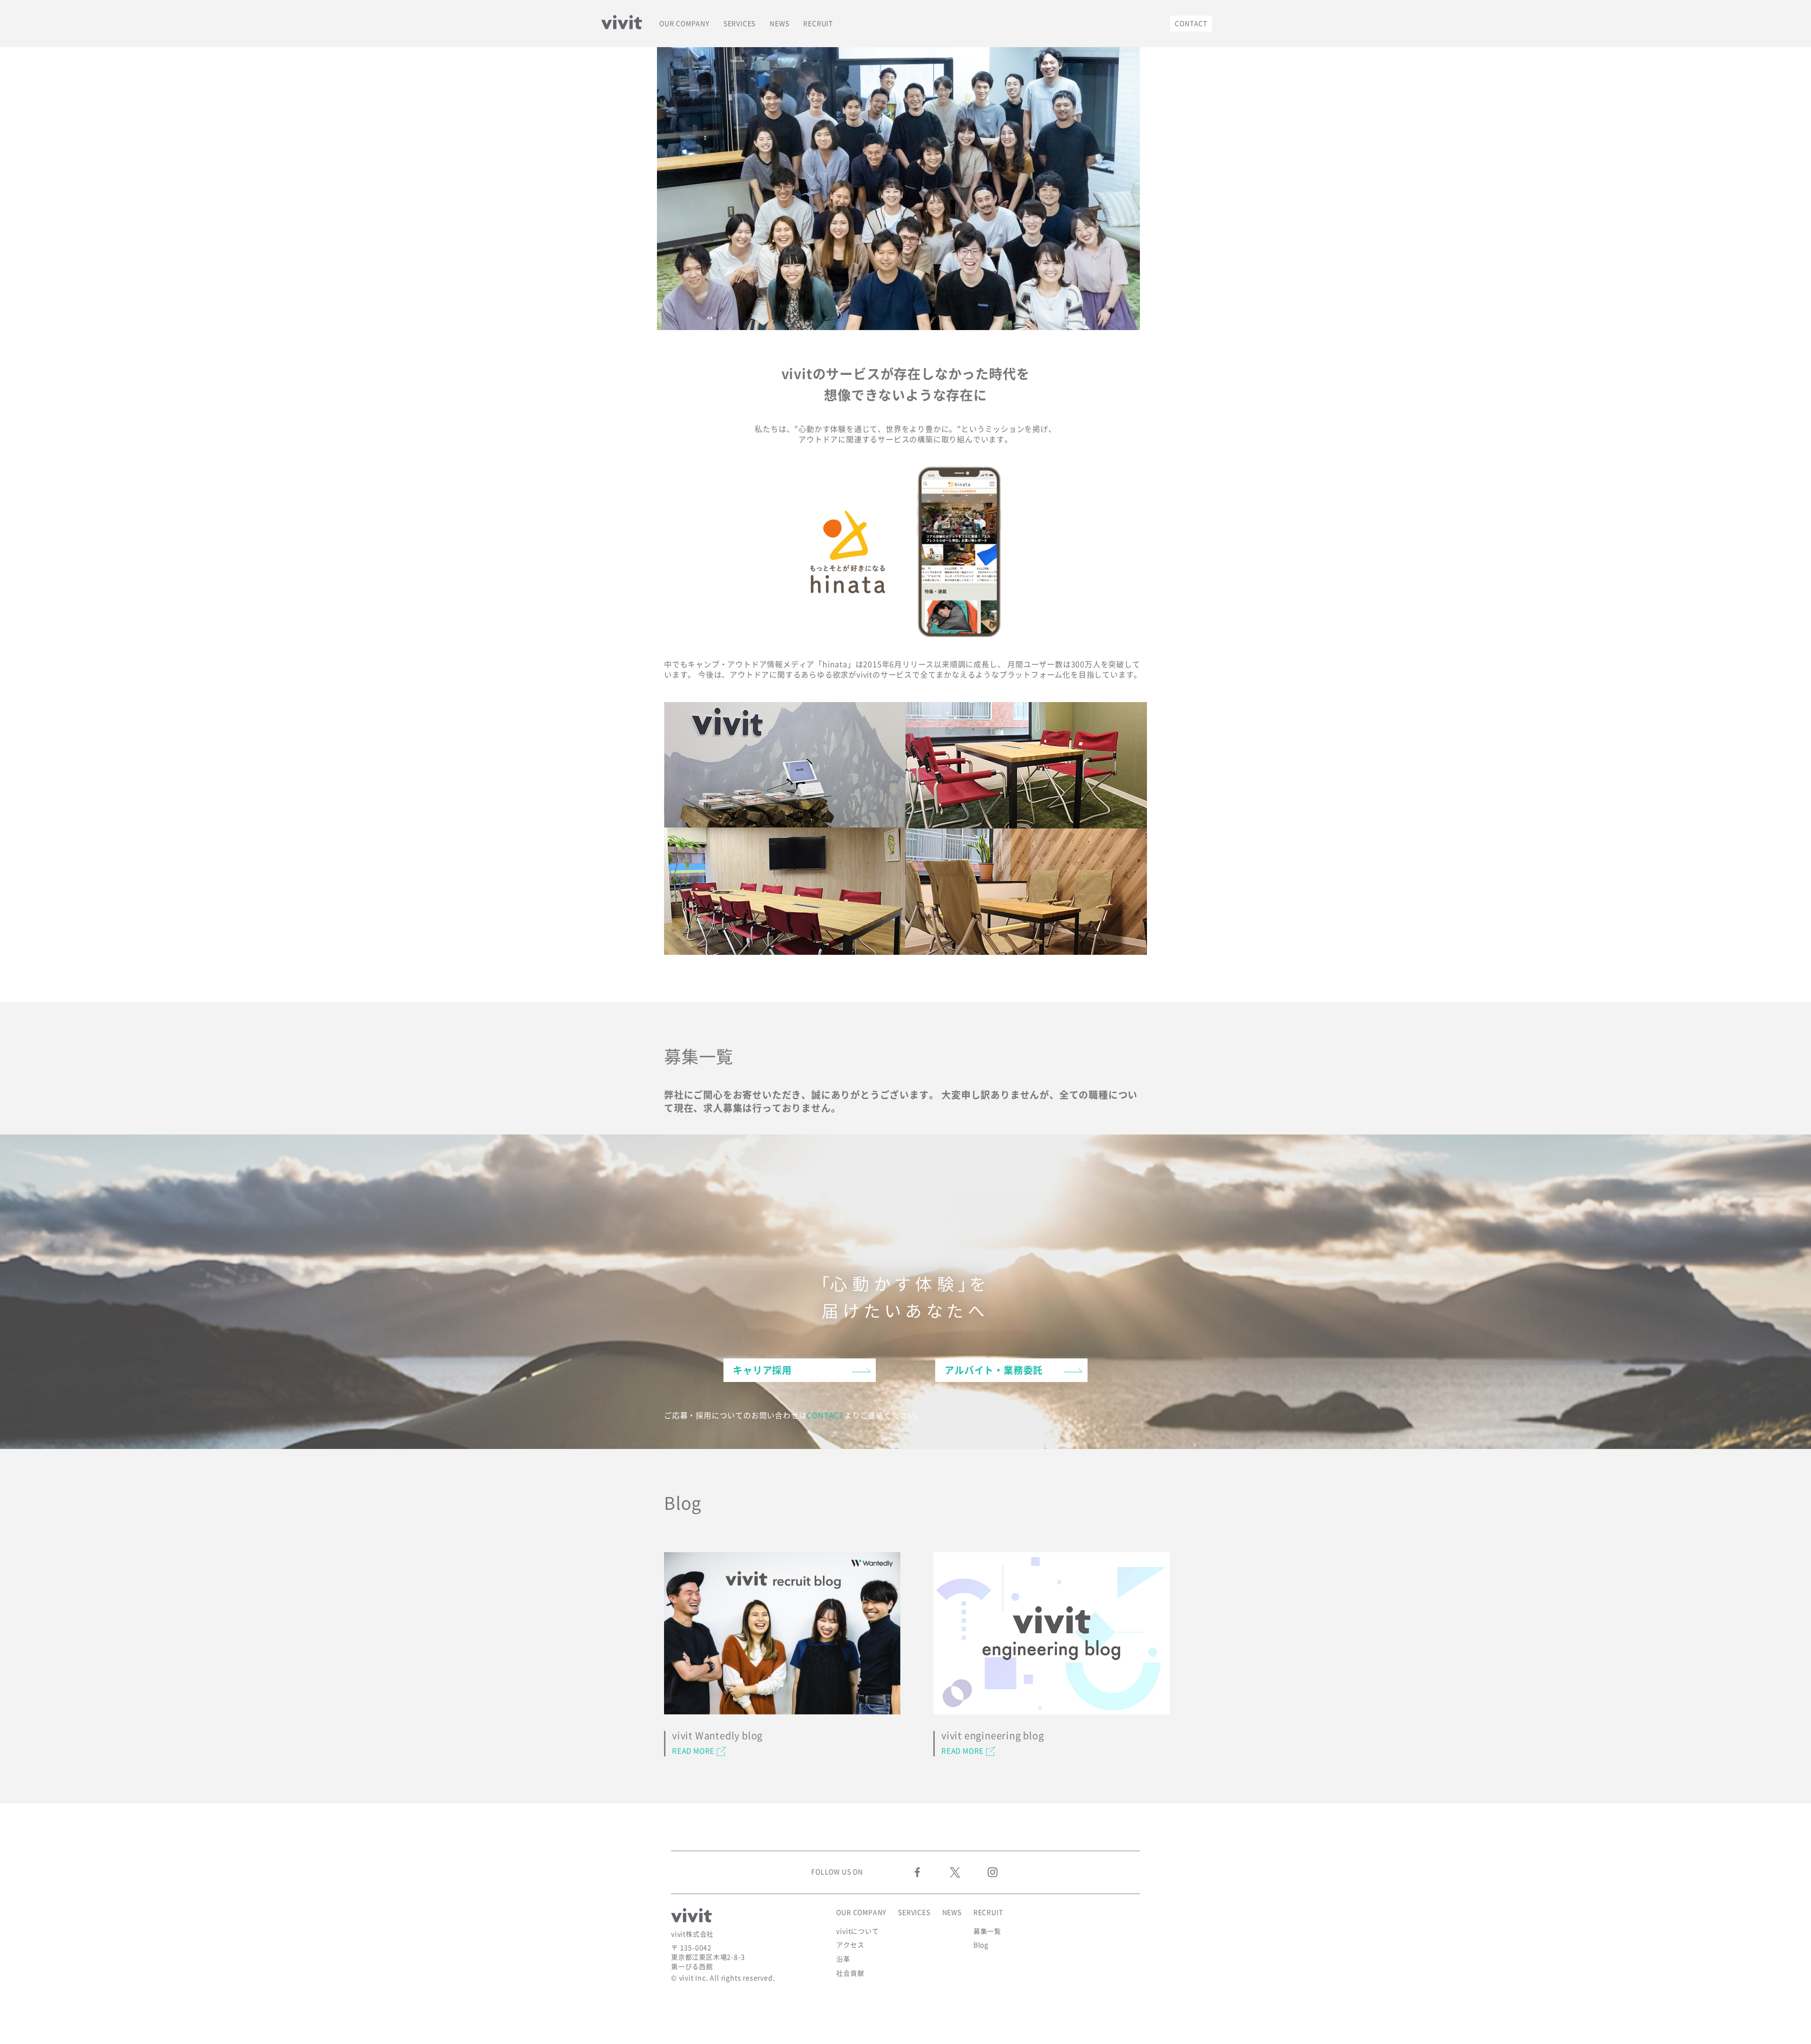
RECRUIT (818, 24)
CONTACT (1191, 24)
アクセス (850, 1945)
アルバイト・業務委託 (994, 1370)
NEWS (779, 24)
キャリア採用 (762, 1370)
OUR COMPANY (684, 24)
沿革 (843, 1959)
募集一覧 (987, 1931)
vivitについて (857, 1931)
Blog (981, 1945)
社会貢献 (850, 1973)
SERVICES (739, 24)
